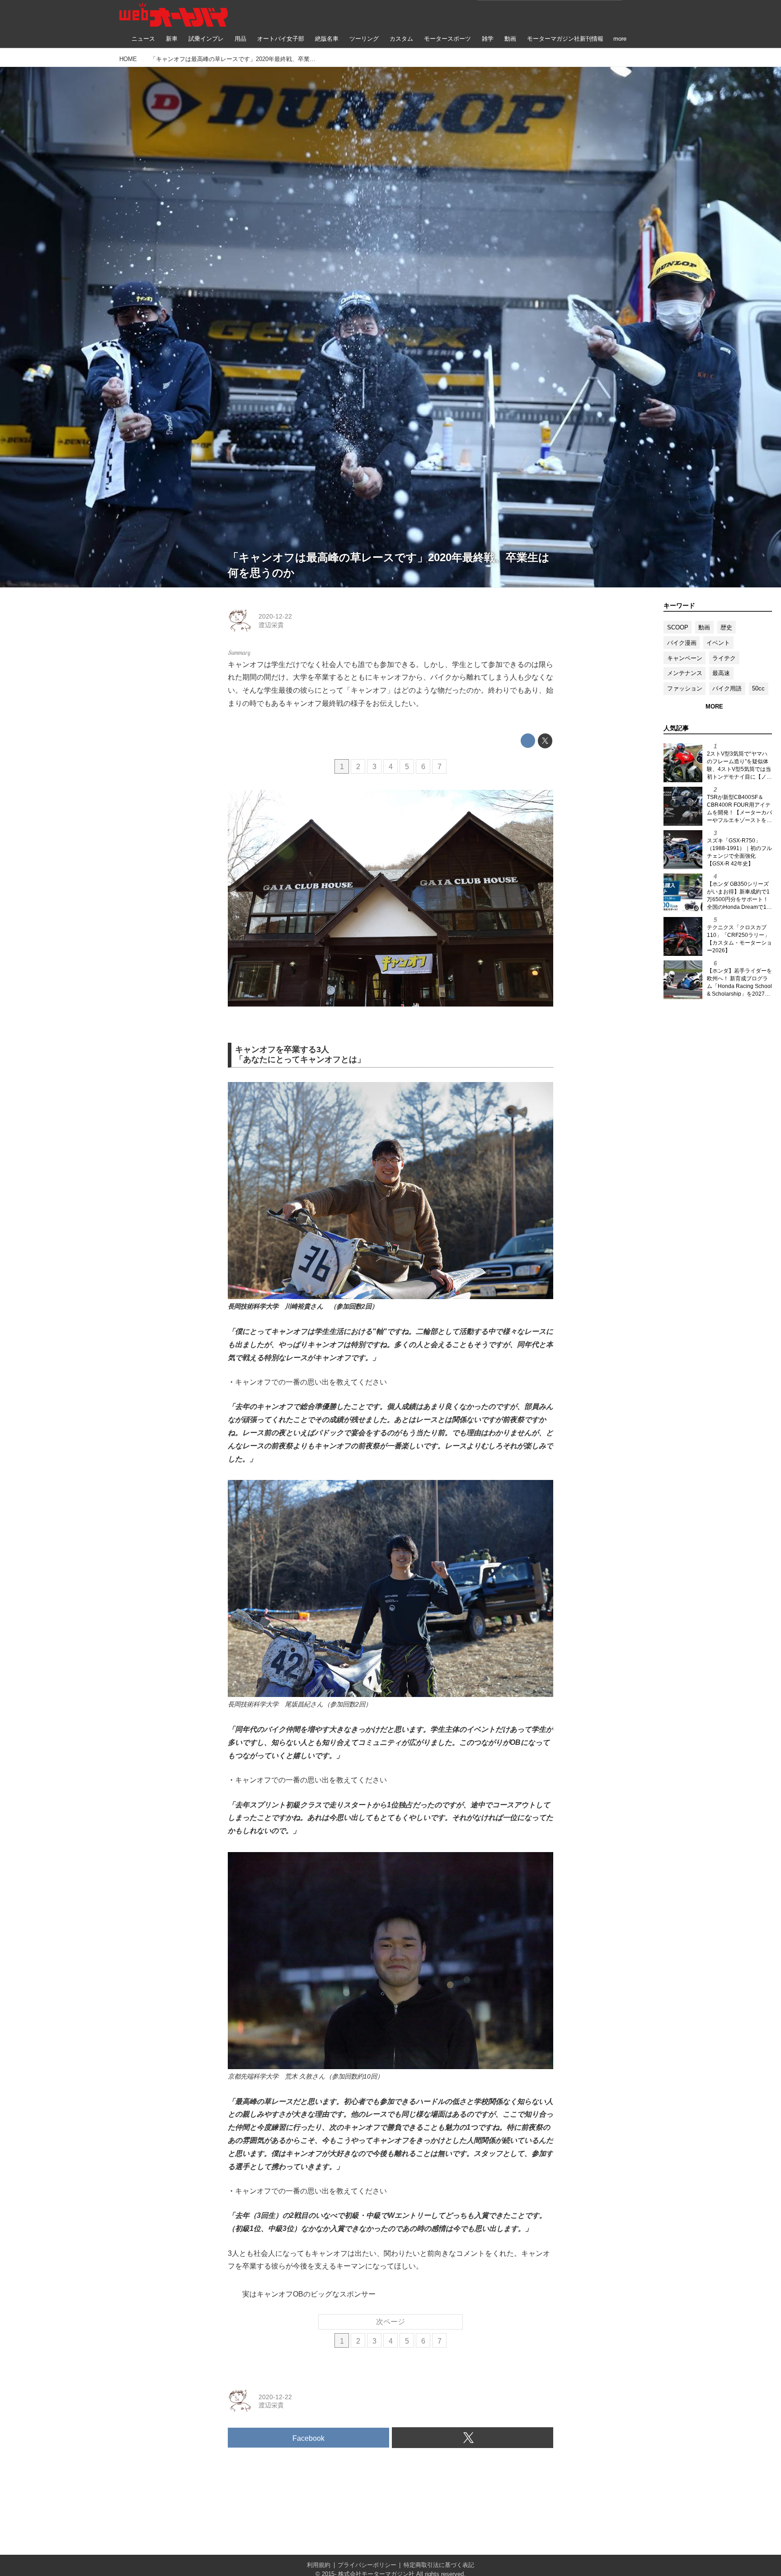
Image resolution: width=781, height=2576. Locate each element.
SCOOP (678, 627)
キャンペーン (685, 658)
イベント (718, 643)
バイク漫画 (682, 643)
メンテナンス (685, 673)
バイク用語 (727, 688)
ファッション (685, 688)
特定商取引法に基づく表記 (439, 2565)
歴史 (726, 627)
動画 (704, 627)
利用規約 (319, 2565)
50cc (758, 688)
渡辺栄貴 (271, 625)
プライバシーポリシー (367, 2565)
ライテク (724, 658)
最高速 (721, 673)
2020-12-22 (275, 616)
